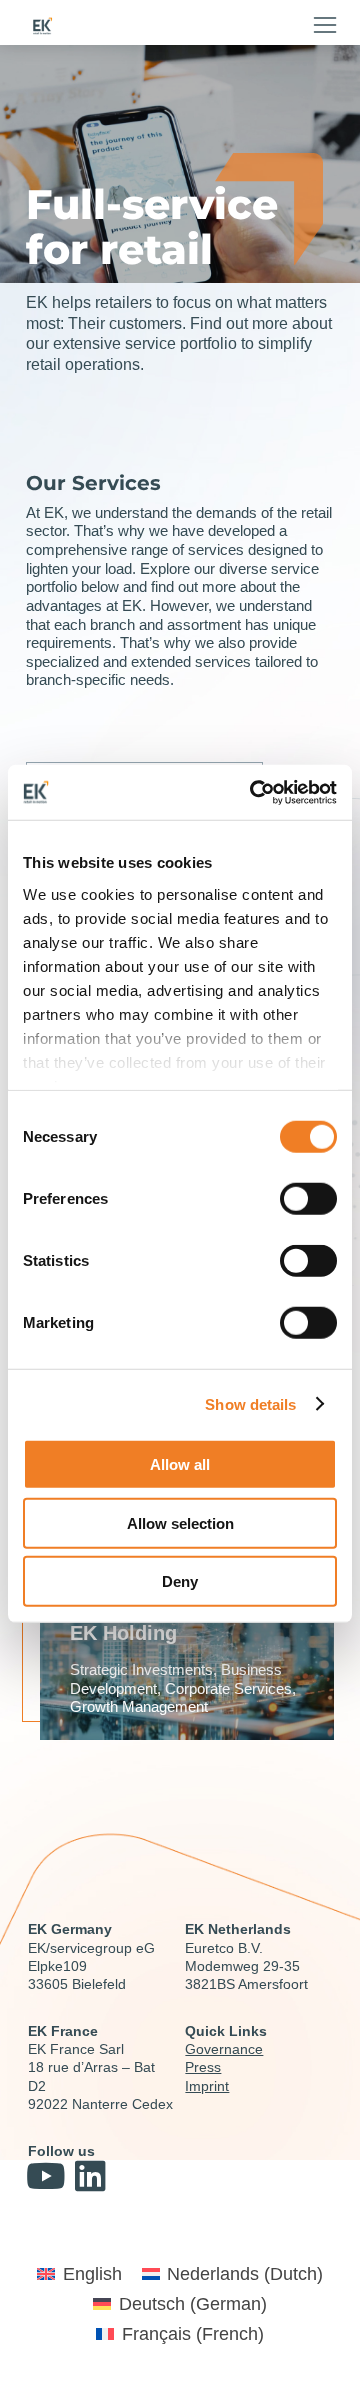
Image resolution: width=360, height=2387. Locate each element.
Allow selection (180, 1522)
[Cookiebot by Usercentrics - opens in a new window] (254, 792)
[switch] (308, 1199)
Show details (250, 1403)
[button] (325, 25)
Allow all (180, 1464)
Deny (180, 1581)
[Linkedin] (90, 2175)
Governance (224, 2049)
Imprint (207, 2086)
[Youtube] (45, 2175)
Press (203, 2067)
